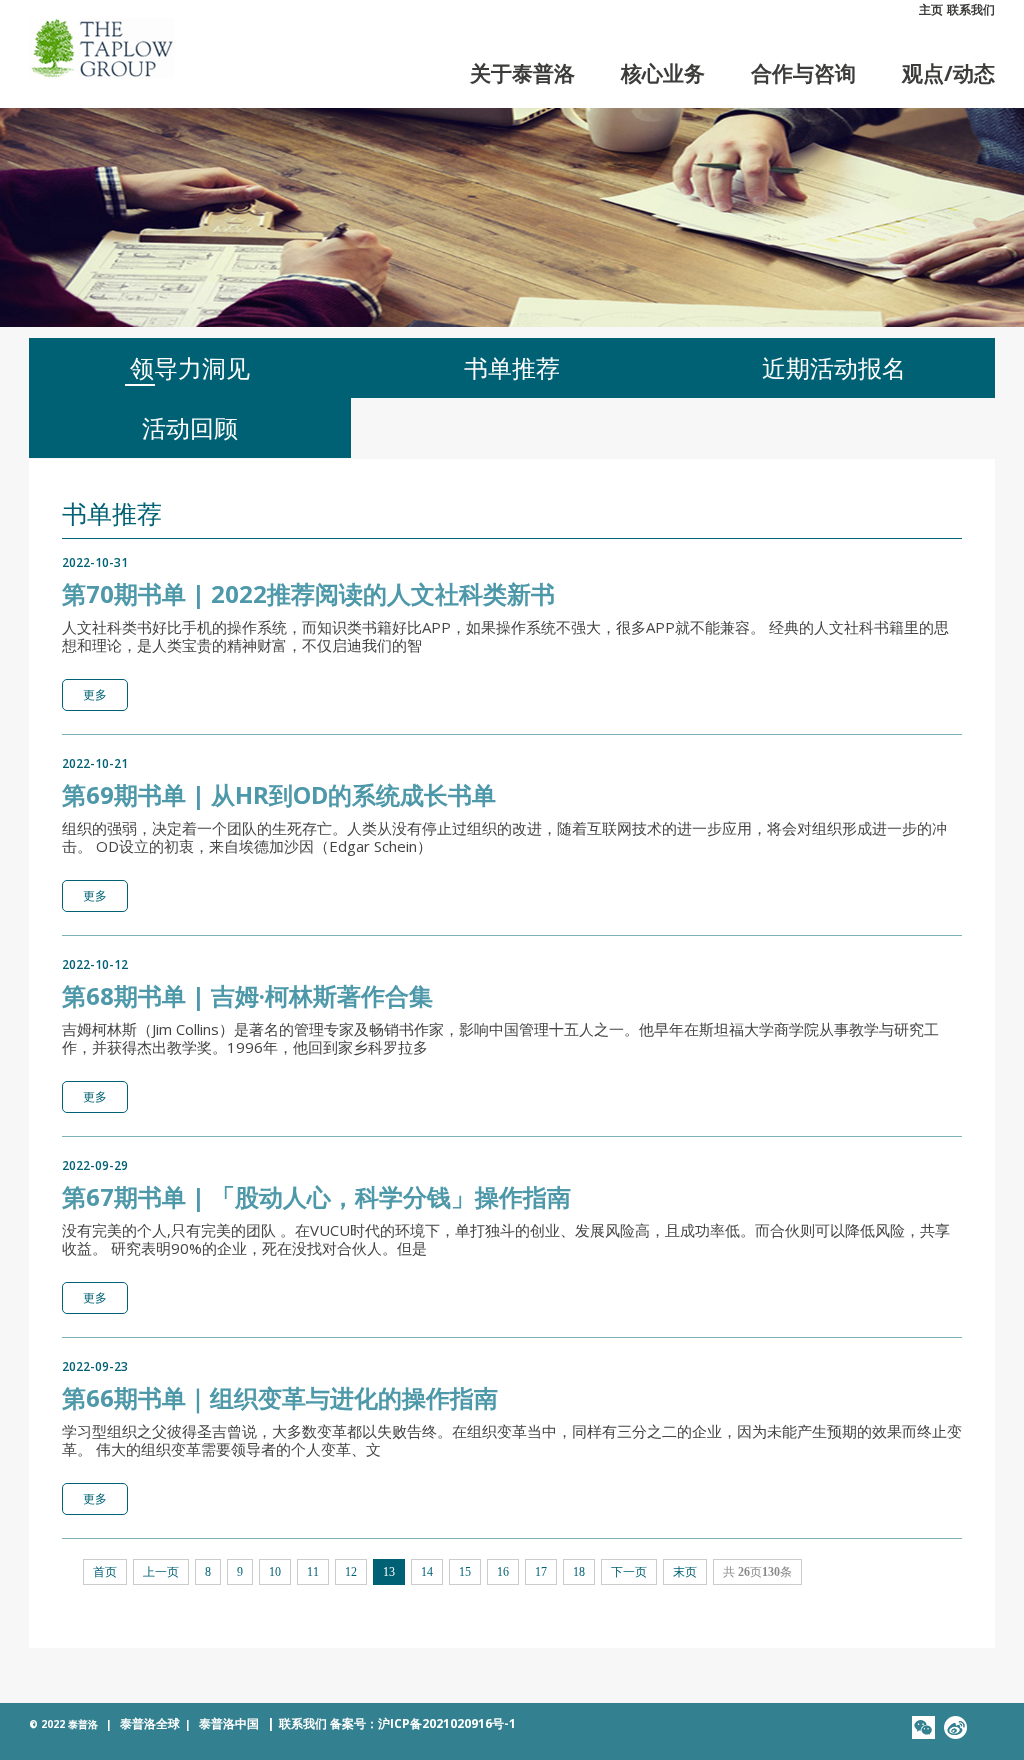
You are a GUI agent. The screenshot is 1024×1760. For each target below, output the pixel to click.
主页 (931, 9)
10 (275, 1572)
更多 (95, 694)
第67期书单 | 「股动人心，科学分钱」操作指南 (316, 1196)
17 (541, 1572)
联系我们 (971, 9)
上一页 (161, 1572)
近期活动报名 (834, 367)
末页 (685, 1572)
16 (503, 1572)
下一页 (629, 1572)
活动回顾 (190, 427)
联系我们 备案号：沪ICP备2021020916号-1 (391, 1723)
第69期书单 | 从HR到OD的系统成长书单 (279, 794)
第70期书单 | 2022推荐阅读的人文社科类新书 (308, 593)
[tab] (190, 368)
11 (313, 1572)
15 (465, 1572)
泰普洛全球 (150, 1723)
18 (579, 1572)
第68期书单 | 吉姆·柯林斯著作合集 (247, 995)
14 (427, 1572)
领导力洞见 (190, 367)
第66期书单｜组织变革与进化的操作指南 (280, 1397)
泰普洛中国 (229, 1723)
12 (351, 1572)
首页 (105, 1572)
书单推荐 (512, 367)
